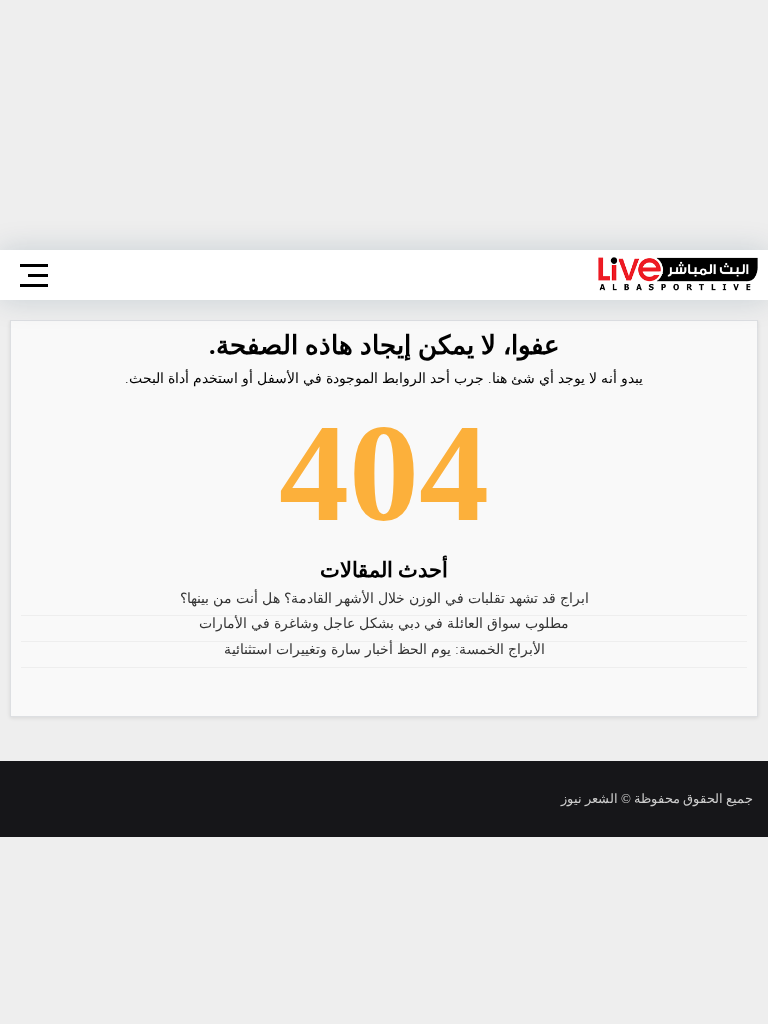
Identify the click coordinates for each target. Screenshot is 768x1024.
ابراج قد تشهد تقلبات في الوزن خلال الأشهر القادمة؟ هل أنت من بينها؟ (384, 598)
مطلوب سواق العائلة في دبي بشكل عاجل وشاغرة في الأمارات (384, 623)
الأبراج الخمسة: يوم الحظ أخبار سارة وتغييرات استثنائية (384, 649)
